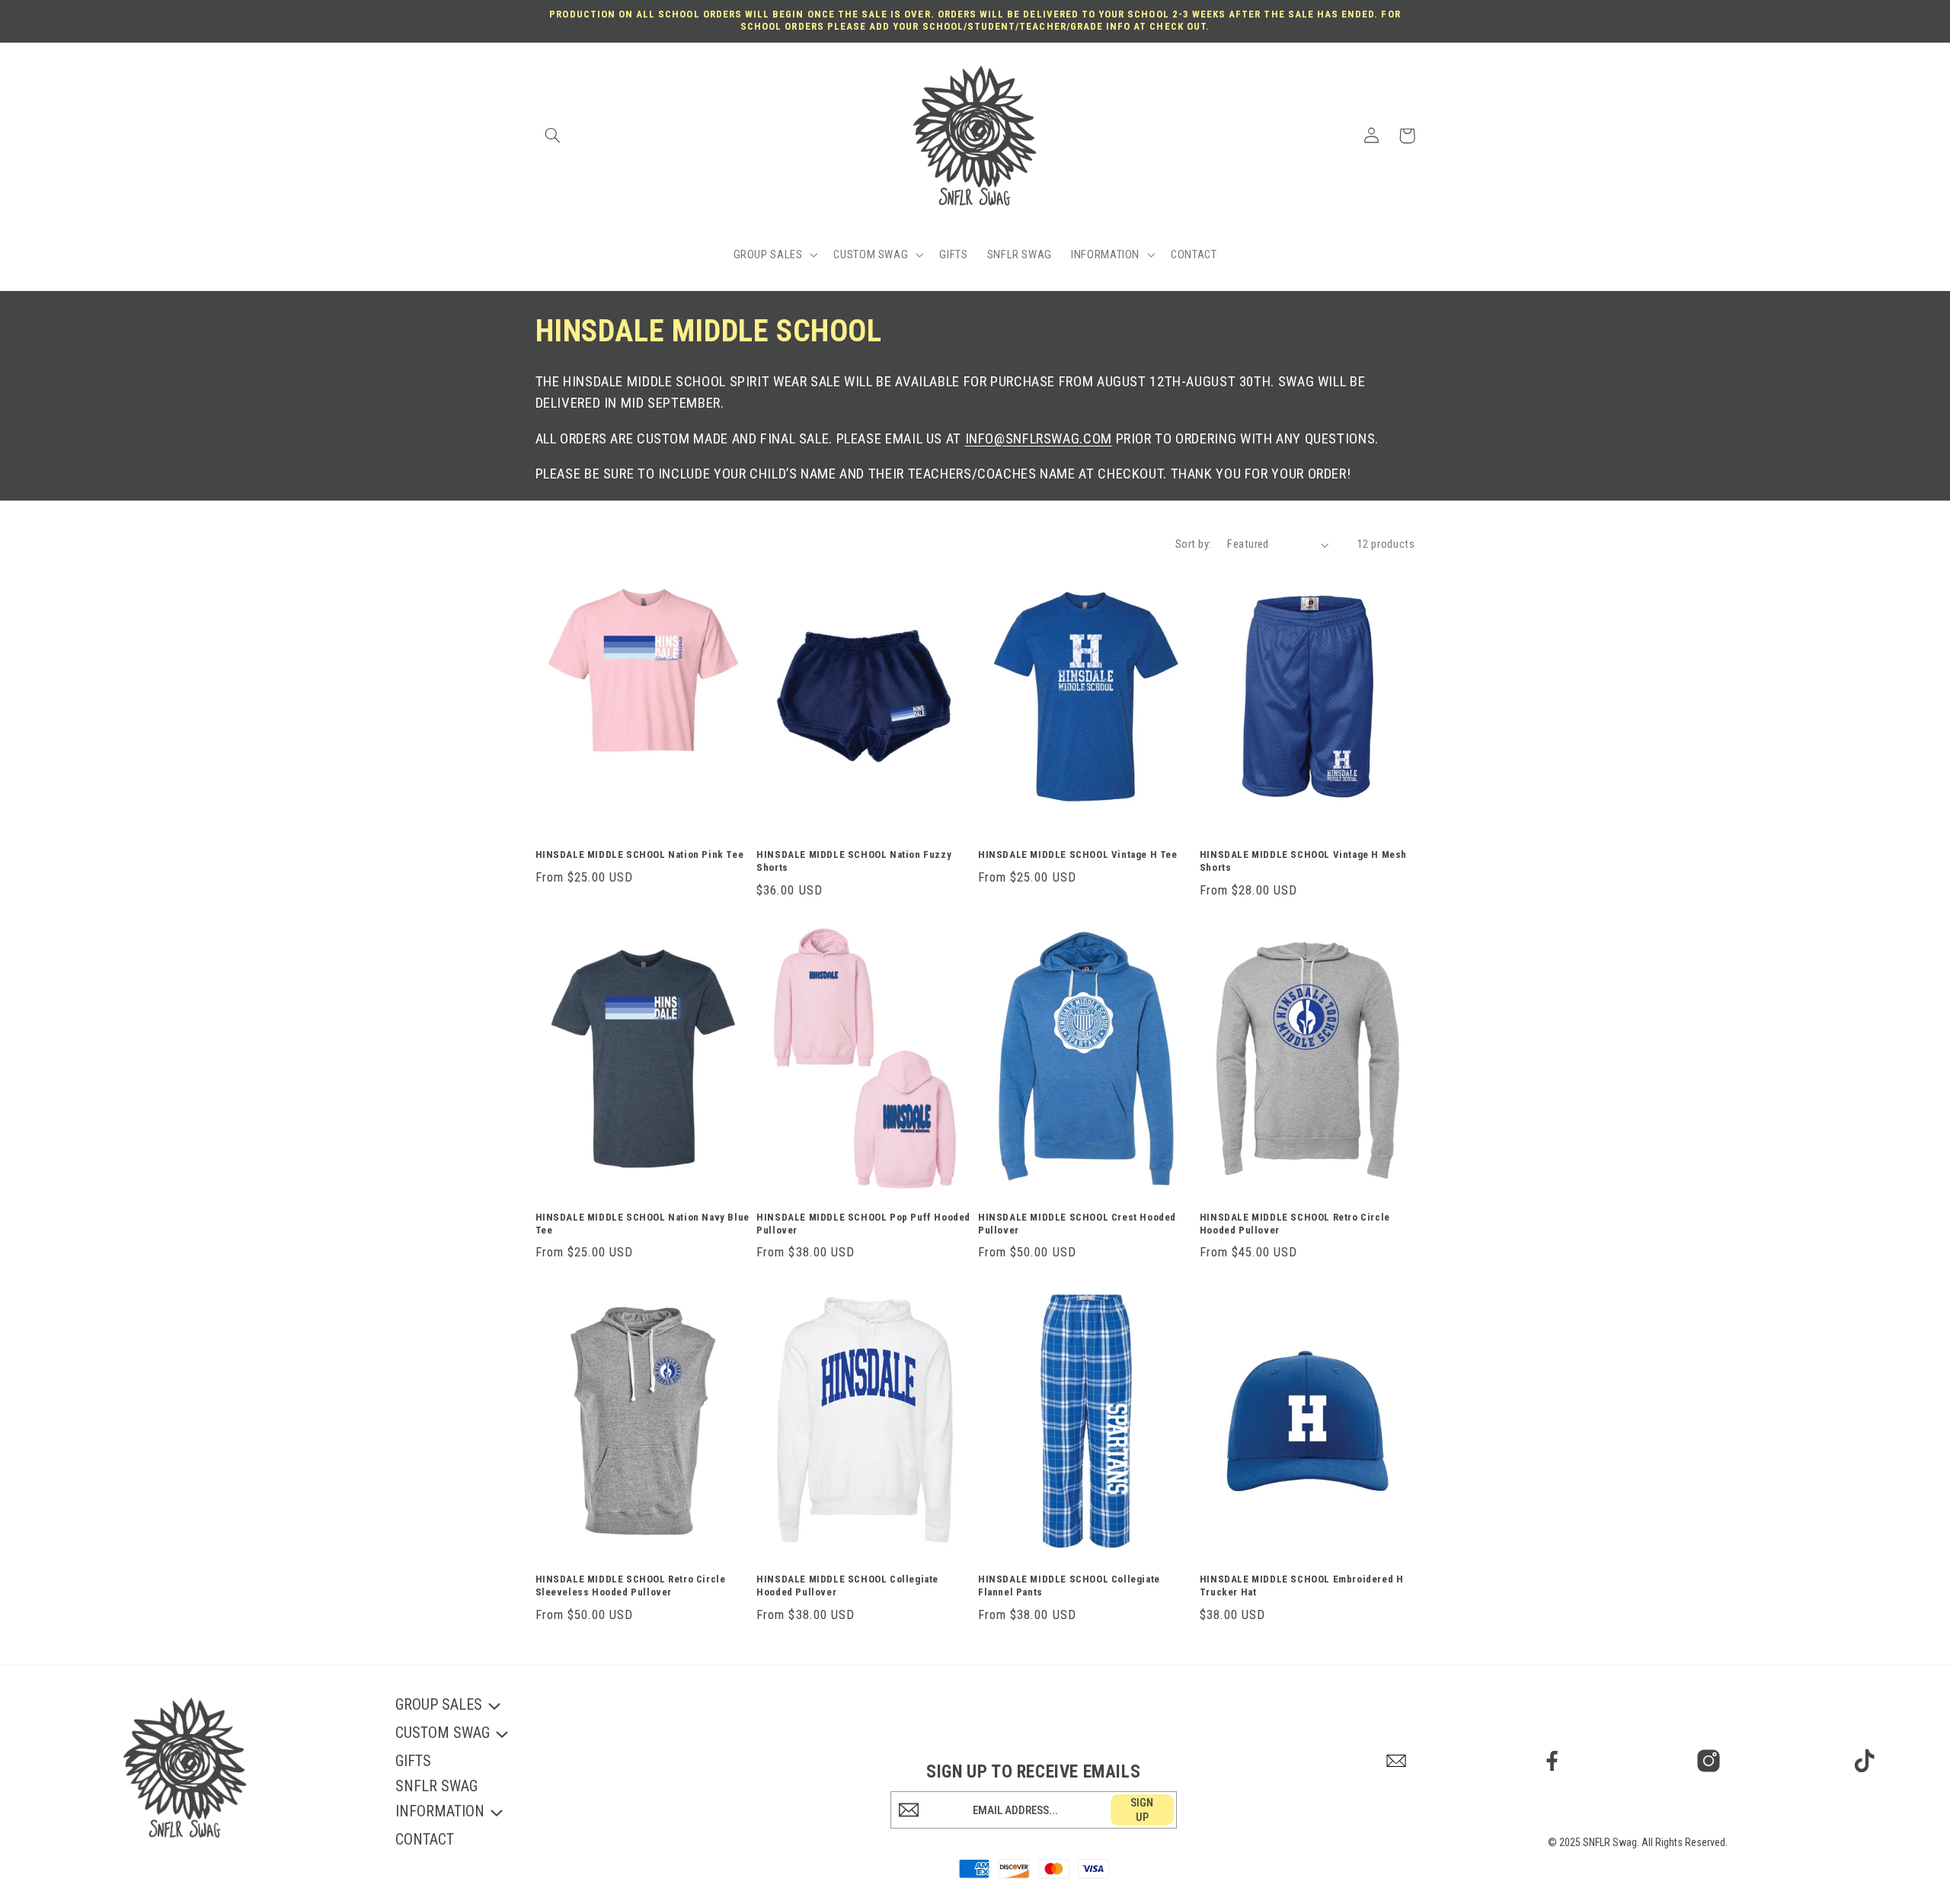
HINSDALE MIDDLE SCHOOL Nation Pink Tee (640, 854)
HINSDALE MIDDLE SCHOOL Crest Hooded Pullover (1077, 1224)
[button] (553, 136)
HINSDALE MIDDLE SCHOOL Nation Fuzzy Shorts (854, 861)
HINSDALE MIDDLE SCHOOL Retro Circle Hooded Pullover (1295, 1224)
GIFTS (413, 1761)
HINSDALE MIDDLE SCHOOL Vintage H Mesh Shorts (1303, 861)
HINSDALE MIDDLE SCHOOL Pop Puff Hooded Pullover (863, 1224)
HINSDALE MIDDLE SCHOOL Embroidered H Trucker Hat (1302, 1586)
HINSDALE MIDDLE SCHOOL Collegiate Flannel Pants (1069, 1586)
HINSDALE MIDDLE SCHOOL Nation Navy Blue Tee (643, 1224)
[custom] (1397, 1761)
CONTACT (425, 1839)
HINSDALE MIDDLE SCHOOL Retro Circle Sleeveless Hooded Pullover (631, 1586)
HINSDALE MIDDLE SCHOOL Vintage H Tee (1078, 854)
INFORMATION (440, 1812)
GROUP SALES (439, 1706)
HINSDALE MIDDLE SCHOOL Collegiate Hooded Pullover (847, 1586)
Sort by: (1193, 544)
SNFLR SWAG (436, 1786)
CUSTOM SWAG (443, 1734)
